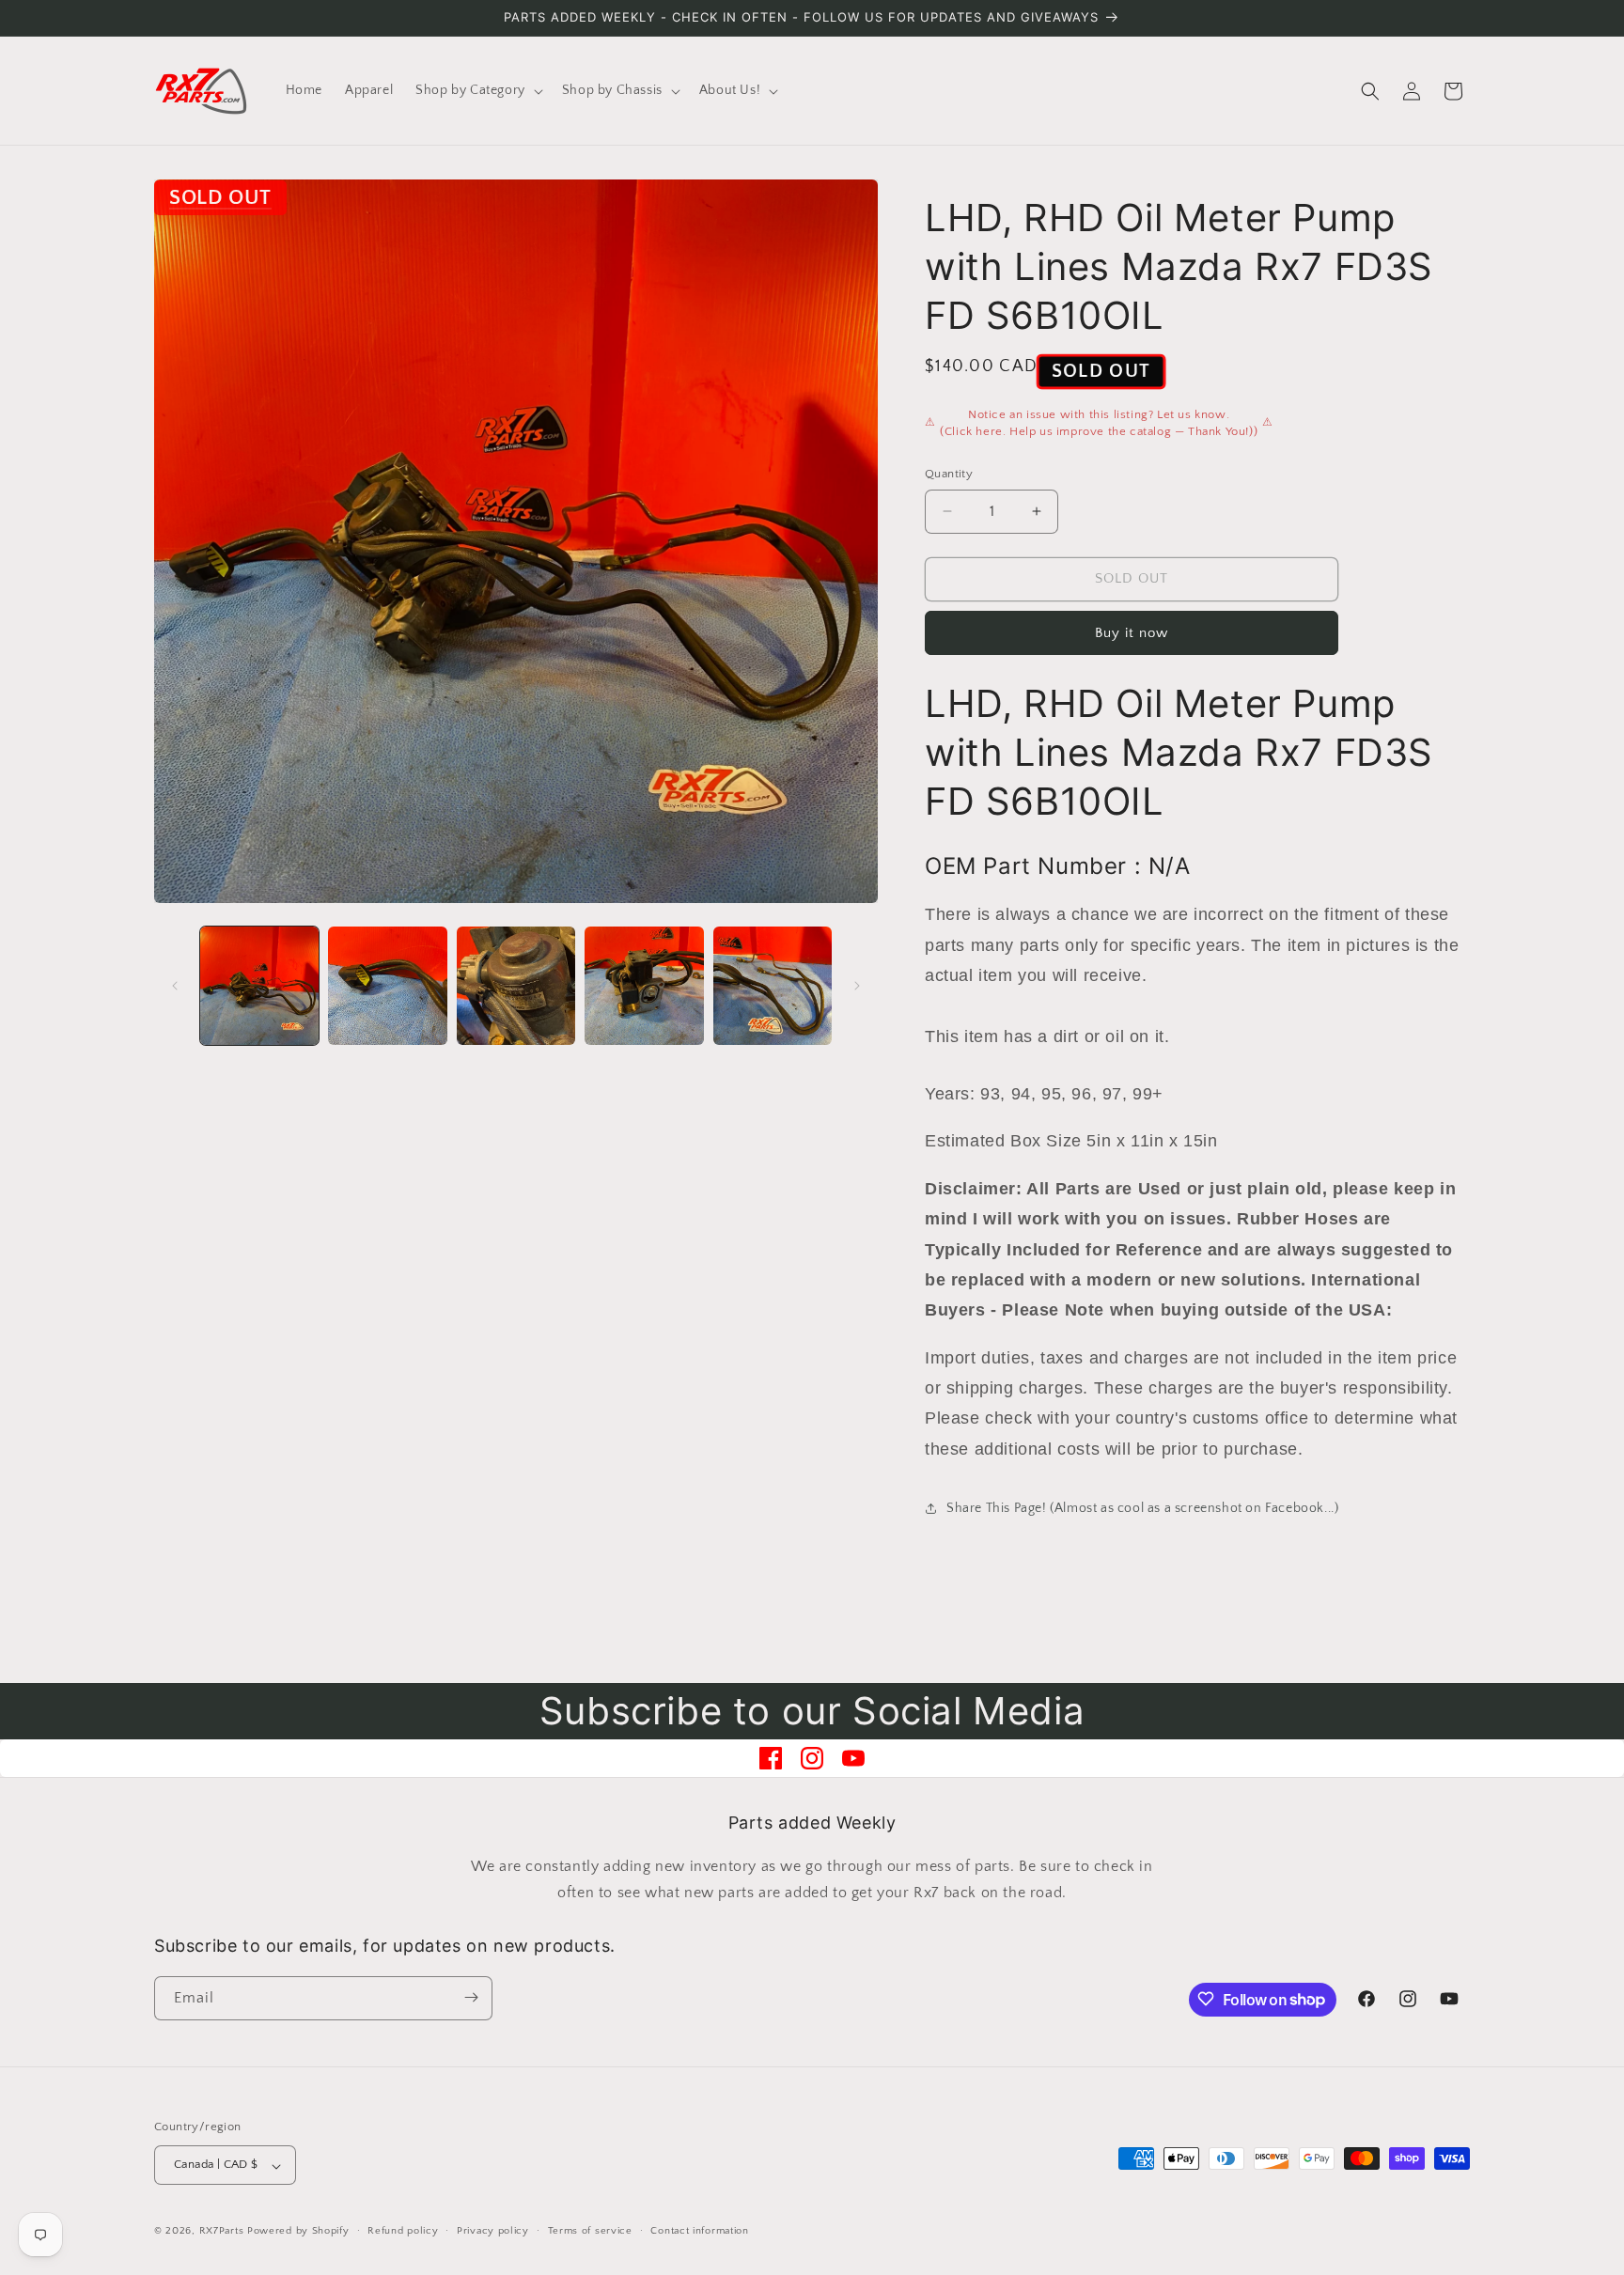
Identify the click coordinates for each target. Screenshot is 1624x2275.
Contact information (699, 2231)
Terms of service (590, 2231)
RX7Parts (222, 2232)
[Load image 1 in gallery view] (259, 986)
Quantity (949, 474)
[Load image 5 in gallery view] (773, 986)
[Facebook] (771, 1758)
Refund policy (403, 2231)
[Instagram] (812, 1758)
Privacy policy (493, 2231)
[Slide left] (175, 986)
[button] (477, 90)
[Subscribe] (471, 1997)
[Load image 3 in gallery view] (516, 986)
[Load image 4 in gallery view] (644, 986)
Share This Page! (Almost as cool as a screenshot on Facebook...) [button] (1142, 1508)
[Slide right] (857, 986)
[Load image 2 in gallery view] (387, 986)
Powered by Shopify (298, 2232)
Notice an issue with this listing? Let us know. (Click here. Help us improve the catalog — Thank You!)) (1099, 423)
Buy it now (1132, 633)
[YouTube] (853, 1758)
